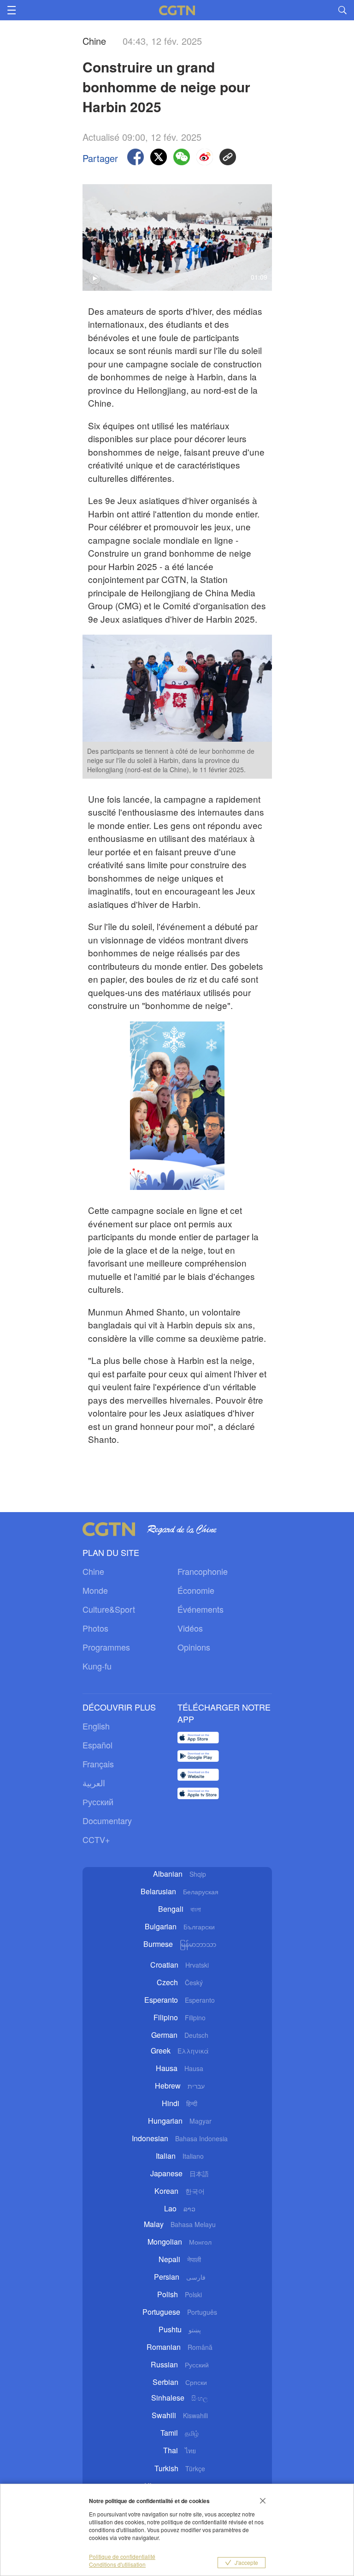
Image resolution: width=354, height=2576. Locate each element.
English (96, 1726)
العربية (94, 1783)
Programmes (106, 1647)
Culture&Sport (109, 1609)
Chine (93, 1571)
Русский (98, 1801)
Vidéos (190, 1628)
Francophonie (203, 1571)
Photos (95, 1628)
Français (98, 1764)
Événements (201, 1609)
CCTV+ (96, 1839)
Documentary (107, 1820)
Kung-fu (97, 1666)
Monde (95, 1590)
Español (97, 1745)
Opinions (194, 1647)
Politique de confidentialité (122, 2556)
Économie (196, 1590)
